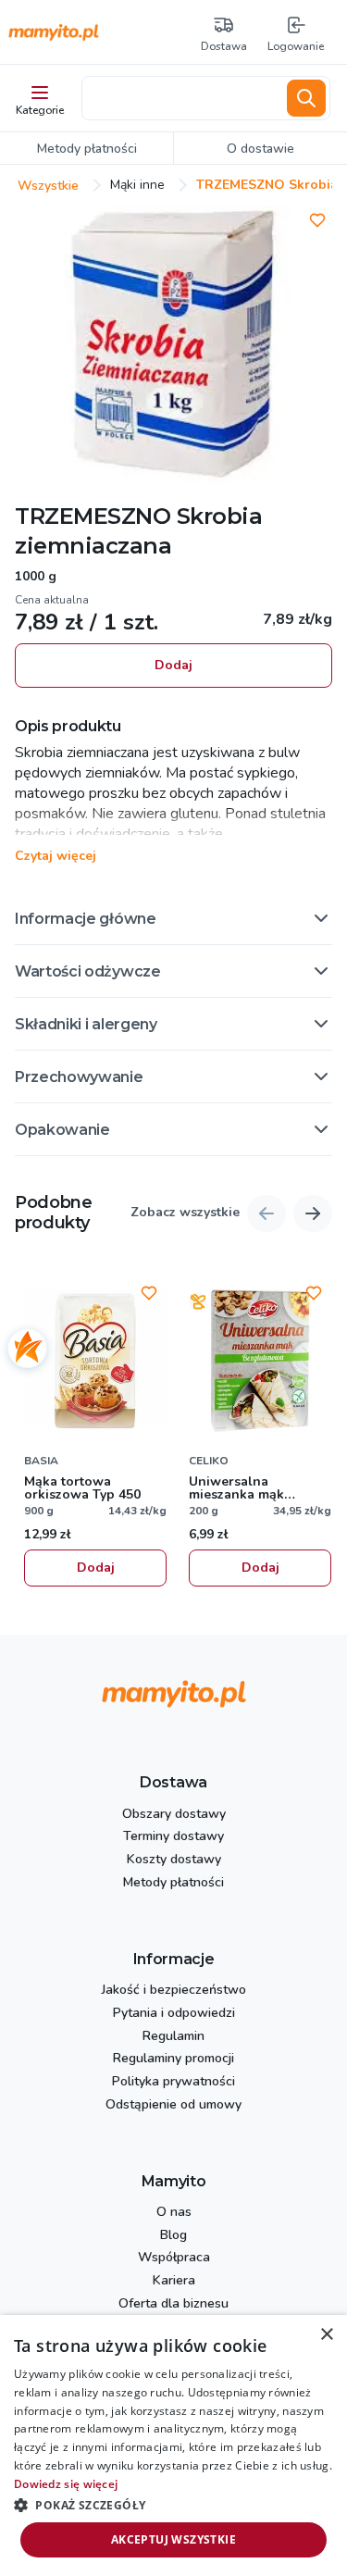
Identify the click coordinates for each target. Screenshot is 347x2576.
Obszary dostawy (174, 1815)
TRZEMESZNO (93, 516)
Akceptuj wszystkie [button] (173, 2539)
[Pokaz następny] (313, 1213)
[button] (173, 918)
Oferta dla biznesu (173, 2304)
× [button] (326, 2335)
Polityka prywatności (173, 2082)
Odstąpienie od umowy (173, 2105)
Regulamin (173, 2037)
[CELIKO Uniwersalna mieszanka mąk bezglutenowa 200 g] (260, 1361)
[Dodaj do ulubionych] (317, 220)
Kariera (174, 2281)
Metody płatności (173, 1883)
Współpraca (174, 2258)
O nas (174, 2213)
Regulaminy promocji (173, 2059)
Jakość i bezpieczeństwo (174, 1991)
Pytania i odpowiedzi (174, 2014)
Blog (173, 2236)
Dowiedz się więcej (66, 2484)
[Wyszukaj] (306, 98)
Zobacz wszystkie (185, 1213)
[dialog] (173, 2445)
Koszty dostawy (174, 1860)
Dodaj (173, 665)
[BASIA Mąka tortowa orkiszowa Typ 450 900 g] (95, 1361)
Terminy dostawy (173, 1837)
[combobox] (181, 98)
